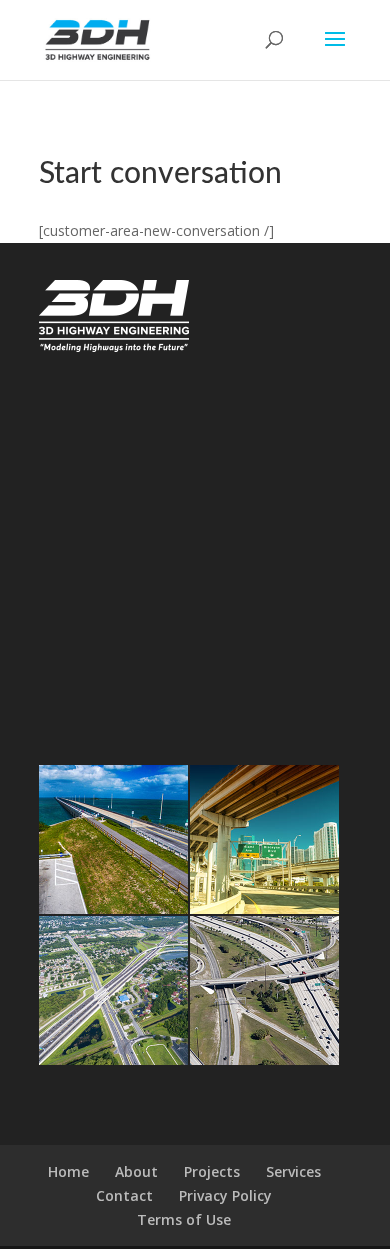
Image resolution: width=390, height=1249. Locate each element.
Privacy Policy (225, 1195)
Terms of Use (184, 1219)
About (136, 1171)
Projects (212, 1171)
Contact (124, 1195)
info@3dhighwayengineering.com (140, 467)
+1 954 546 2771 (85, 442)
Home (68, 1171)
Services (293, 1171)
